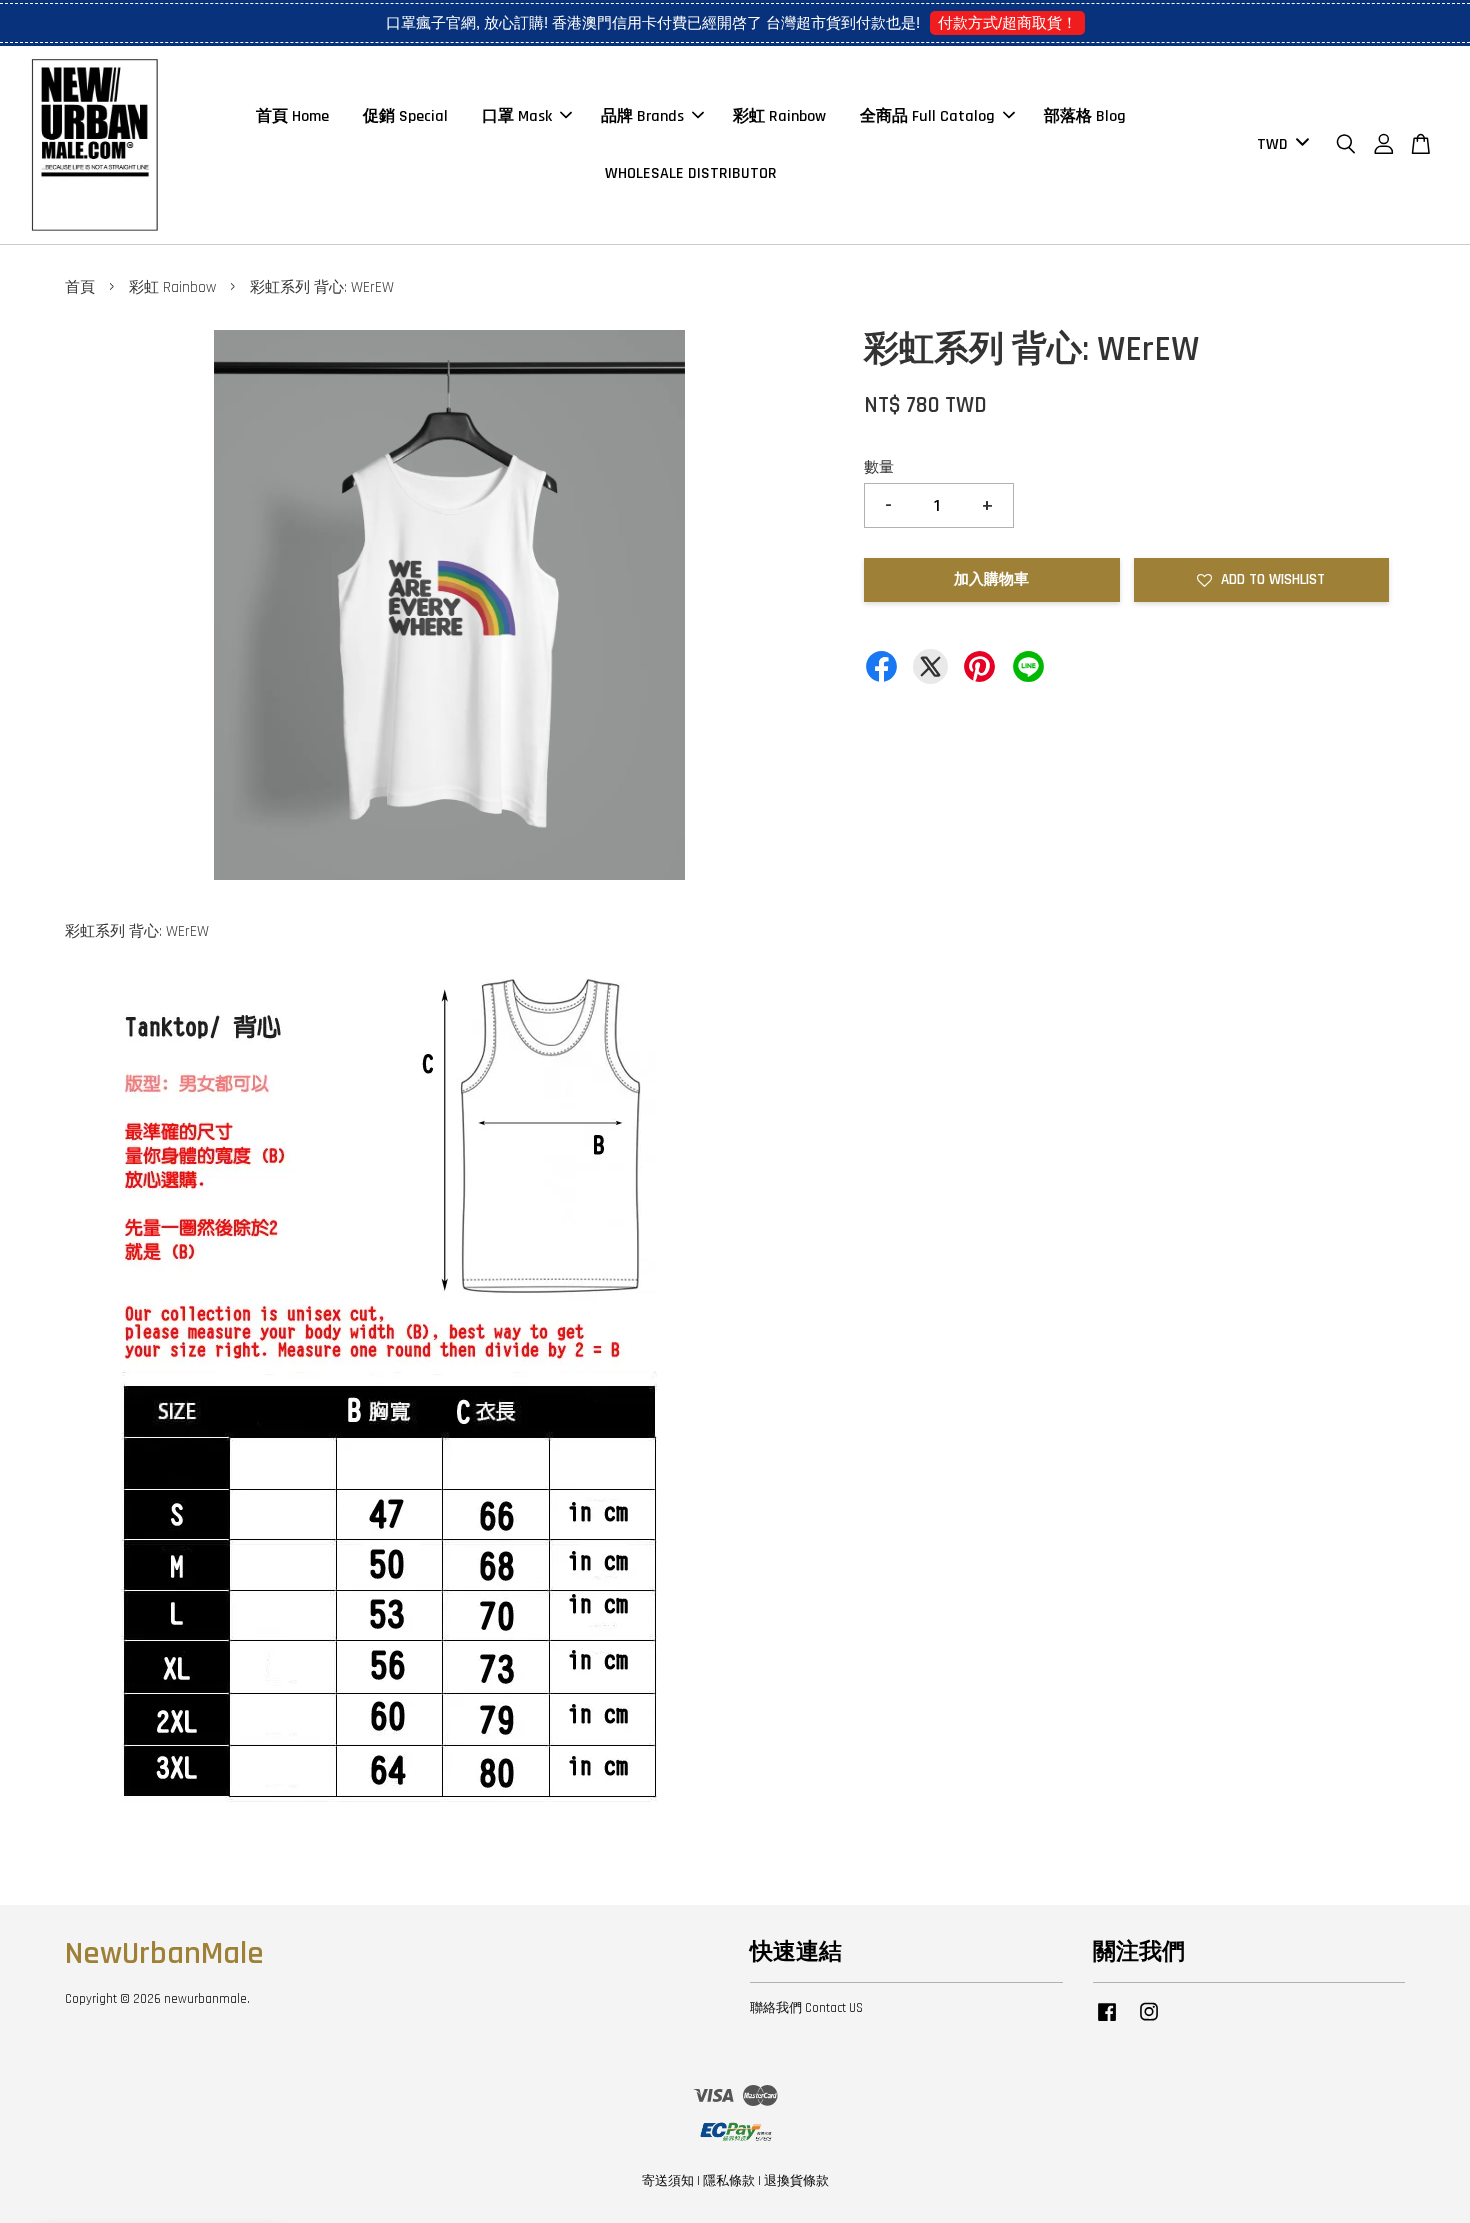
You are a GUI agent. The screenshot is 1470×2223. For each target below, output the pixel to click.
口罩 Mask (517, 116)
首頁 (80, 287)
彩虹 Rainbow (779, 116)
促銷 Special (405, 116)
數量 (879, 467)
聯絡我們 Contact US (806, 2008)
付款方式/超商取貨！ (1007, 22)
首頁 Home (292, 116)
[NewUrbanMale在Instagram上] (1149, 2022)
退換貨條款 (796, 2181)
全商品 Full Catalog (927, 116)
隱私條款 (729, 2181)
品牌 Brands (642, 116)
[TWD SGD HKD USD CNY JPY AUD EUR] (1279, 145)
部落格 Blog (1085, 116)
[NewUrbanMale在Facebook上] (1107, 2022)
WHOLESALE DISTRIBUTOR (691, 173)
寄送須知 (668, 2181)
